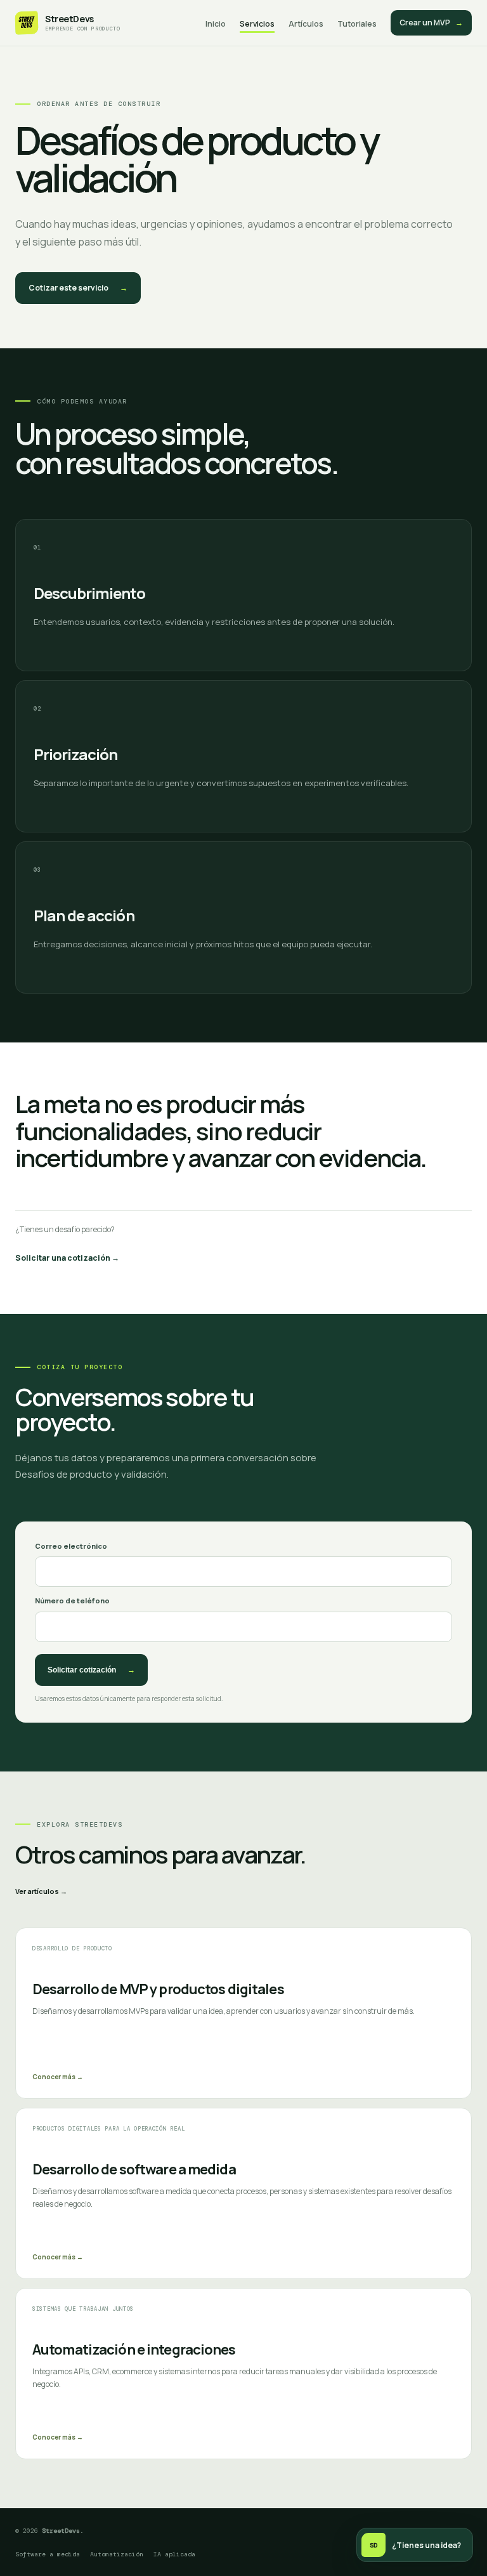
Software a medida (48, 2554)
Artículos (306, 24)
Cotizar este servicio (78, 288)
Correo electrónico (71, 1546)
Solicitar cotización (91, 1670)
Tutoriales (357, 24)
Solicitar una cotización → (67, 1258)
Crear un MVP (431, 23)
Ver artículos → (41, 1891)
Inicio (216, 24)
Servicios (257, 24)
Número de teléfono (72, 1600)
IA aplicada (174, 2554)
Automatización (117, 2554)
